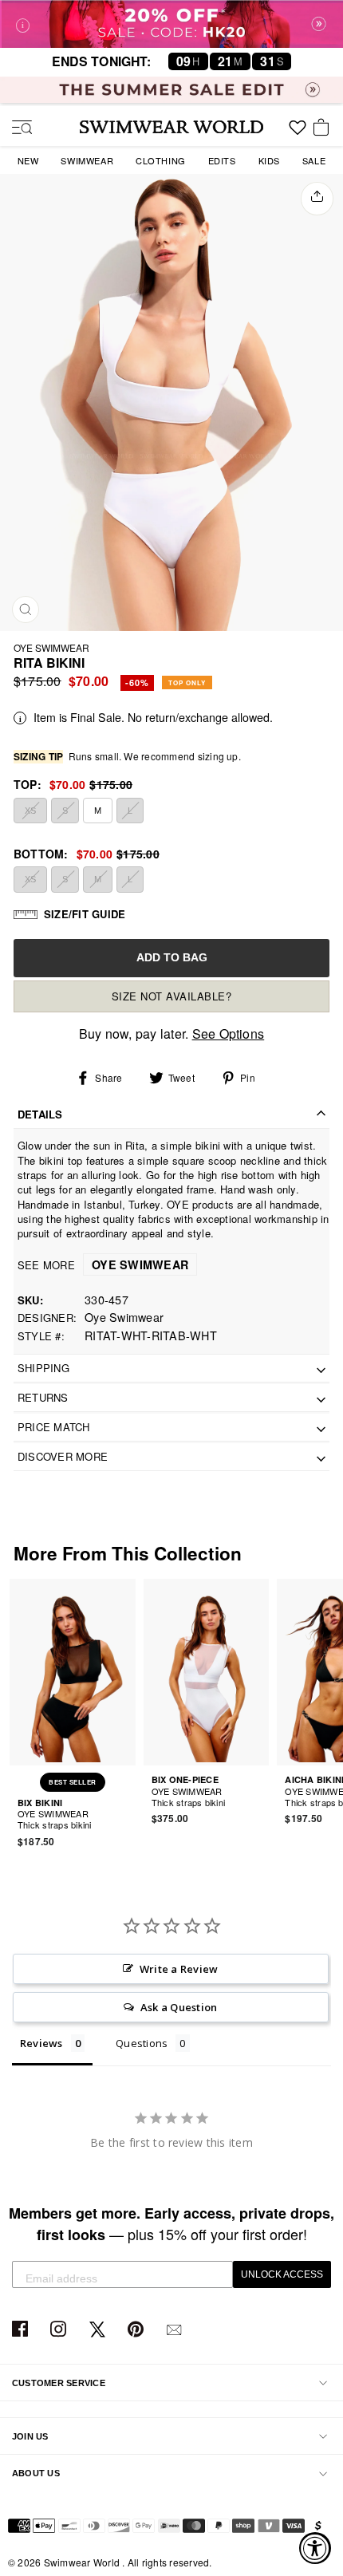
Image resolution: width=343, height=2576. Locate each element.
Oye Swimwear (51, 647)
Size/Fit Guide (85, 914)
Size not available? (172, 996)
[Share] (317, 199)
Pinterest (138, 2330)
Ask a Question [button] (179, 2007)
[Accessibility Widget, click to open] (315, 2548)
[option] (171, 402)
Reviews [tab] (41, 2043)
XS (30, 811)
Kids (269, 160)
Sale (314, 160)
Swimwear (87, 160)
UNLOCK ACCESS (282, 2274)
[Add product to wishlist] (126, 1815)
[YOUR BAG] (324, 128)
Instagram (60, 2330)
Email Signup (176, 2330)
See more (103, 1265)
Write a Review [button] (179, 1969)
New (28, 160)
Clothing (161, 160)
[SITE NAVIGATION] (16, 128)
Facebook (22, 2330)
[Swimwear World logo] (171, 127)
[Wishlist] (298, 133)
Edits (222, 160)
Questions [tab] (142, 2043)
